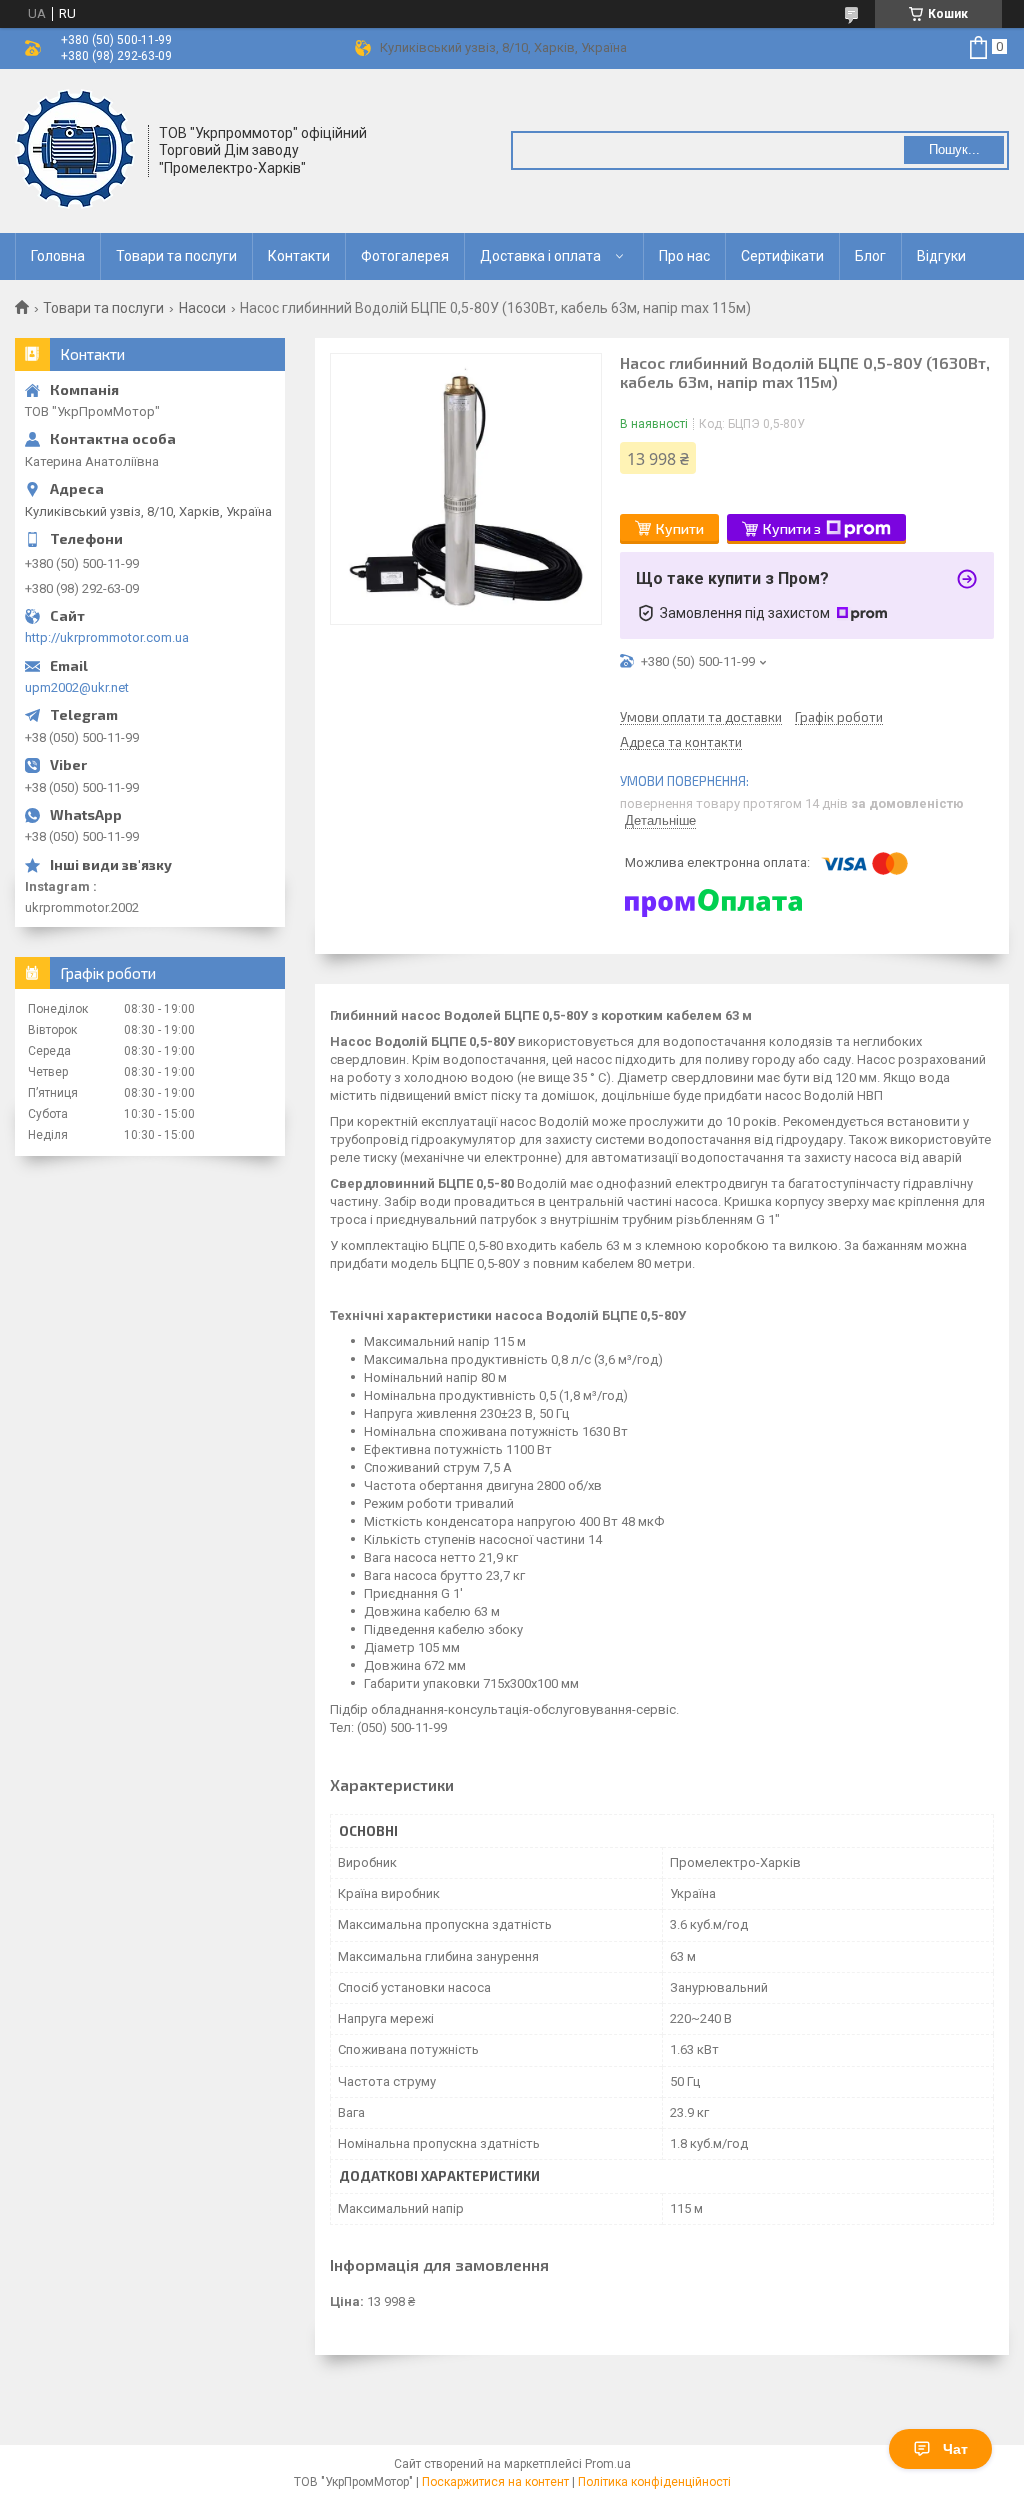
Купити (680, 528)
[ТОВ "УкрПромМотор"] (75, 149)
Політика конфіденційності (654, 2482)
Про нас (684, 256)
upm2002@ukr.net (77, 687)
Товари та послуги (176, 256)
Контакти (299, 256)
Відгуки (941, 256)
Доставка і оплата (540, 256)
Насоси (202, 308)
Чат (955, 2449)
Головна (58, 256)
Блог (870, 256)
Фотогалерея (405, 256)
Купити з (792, 528)
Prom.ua (608, 2464)
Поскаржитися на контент (495, 2482)
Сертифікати (782, 256)
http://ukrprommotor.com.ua (107, 637)
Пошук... (954, 149)
